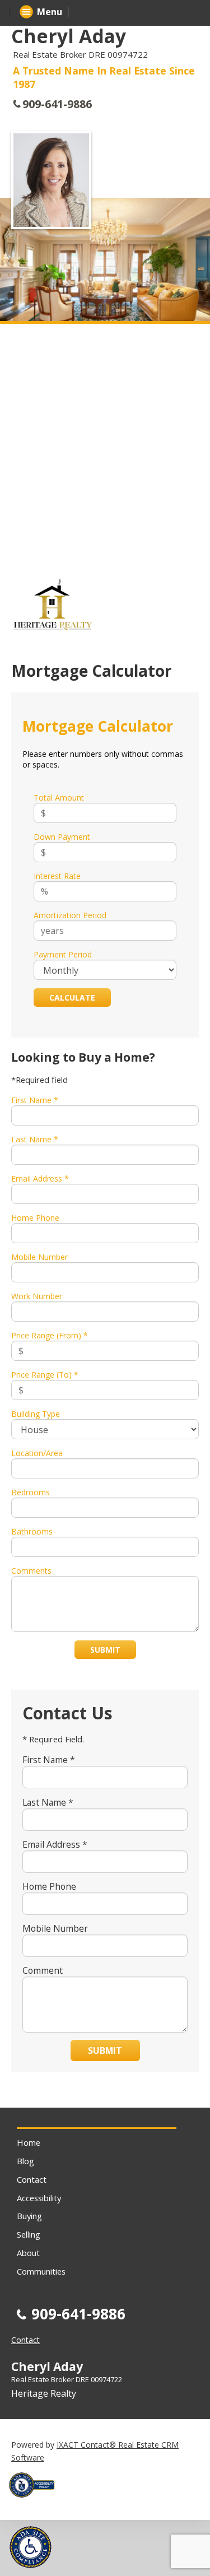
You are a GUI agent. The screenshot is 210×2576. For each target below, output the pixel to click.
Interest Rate (57, 876)
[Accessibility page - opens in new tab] (36, 2501)
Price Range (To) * (45, 1375)
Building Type (36, 1414)
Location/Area (37, 1453)
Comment (43, 1970)
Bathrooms (32, 1531)
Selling (29, 2234)
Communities (41, 2271)
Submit (105, 1650)
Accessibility (39, 2198)
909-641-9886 (57, 104)
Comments (31, 1571)
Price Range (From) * (50, 1335)
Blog (25, 2161)
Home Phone (35, 1218)
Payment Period (63, 954)
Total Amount (59, 798)
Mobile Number (39, 1257)
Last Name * (35, 1139)
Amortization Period (70, 915)
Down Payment (62, 837)
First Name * (35, 1100)
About (28, 2253)
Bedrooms (31, 1492)
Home (29, 2142)
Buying (29, 2216)
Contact (32, 2179)
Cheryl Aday (69, 36)
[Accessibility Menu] (31, 2547)
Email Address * (40, 1178)
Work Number (37, 1296)
